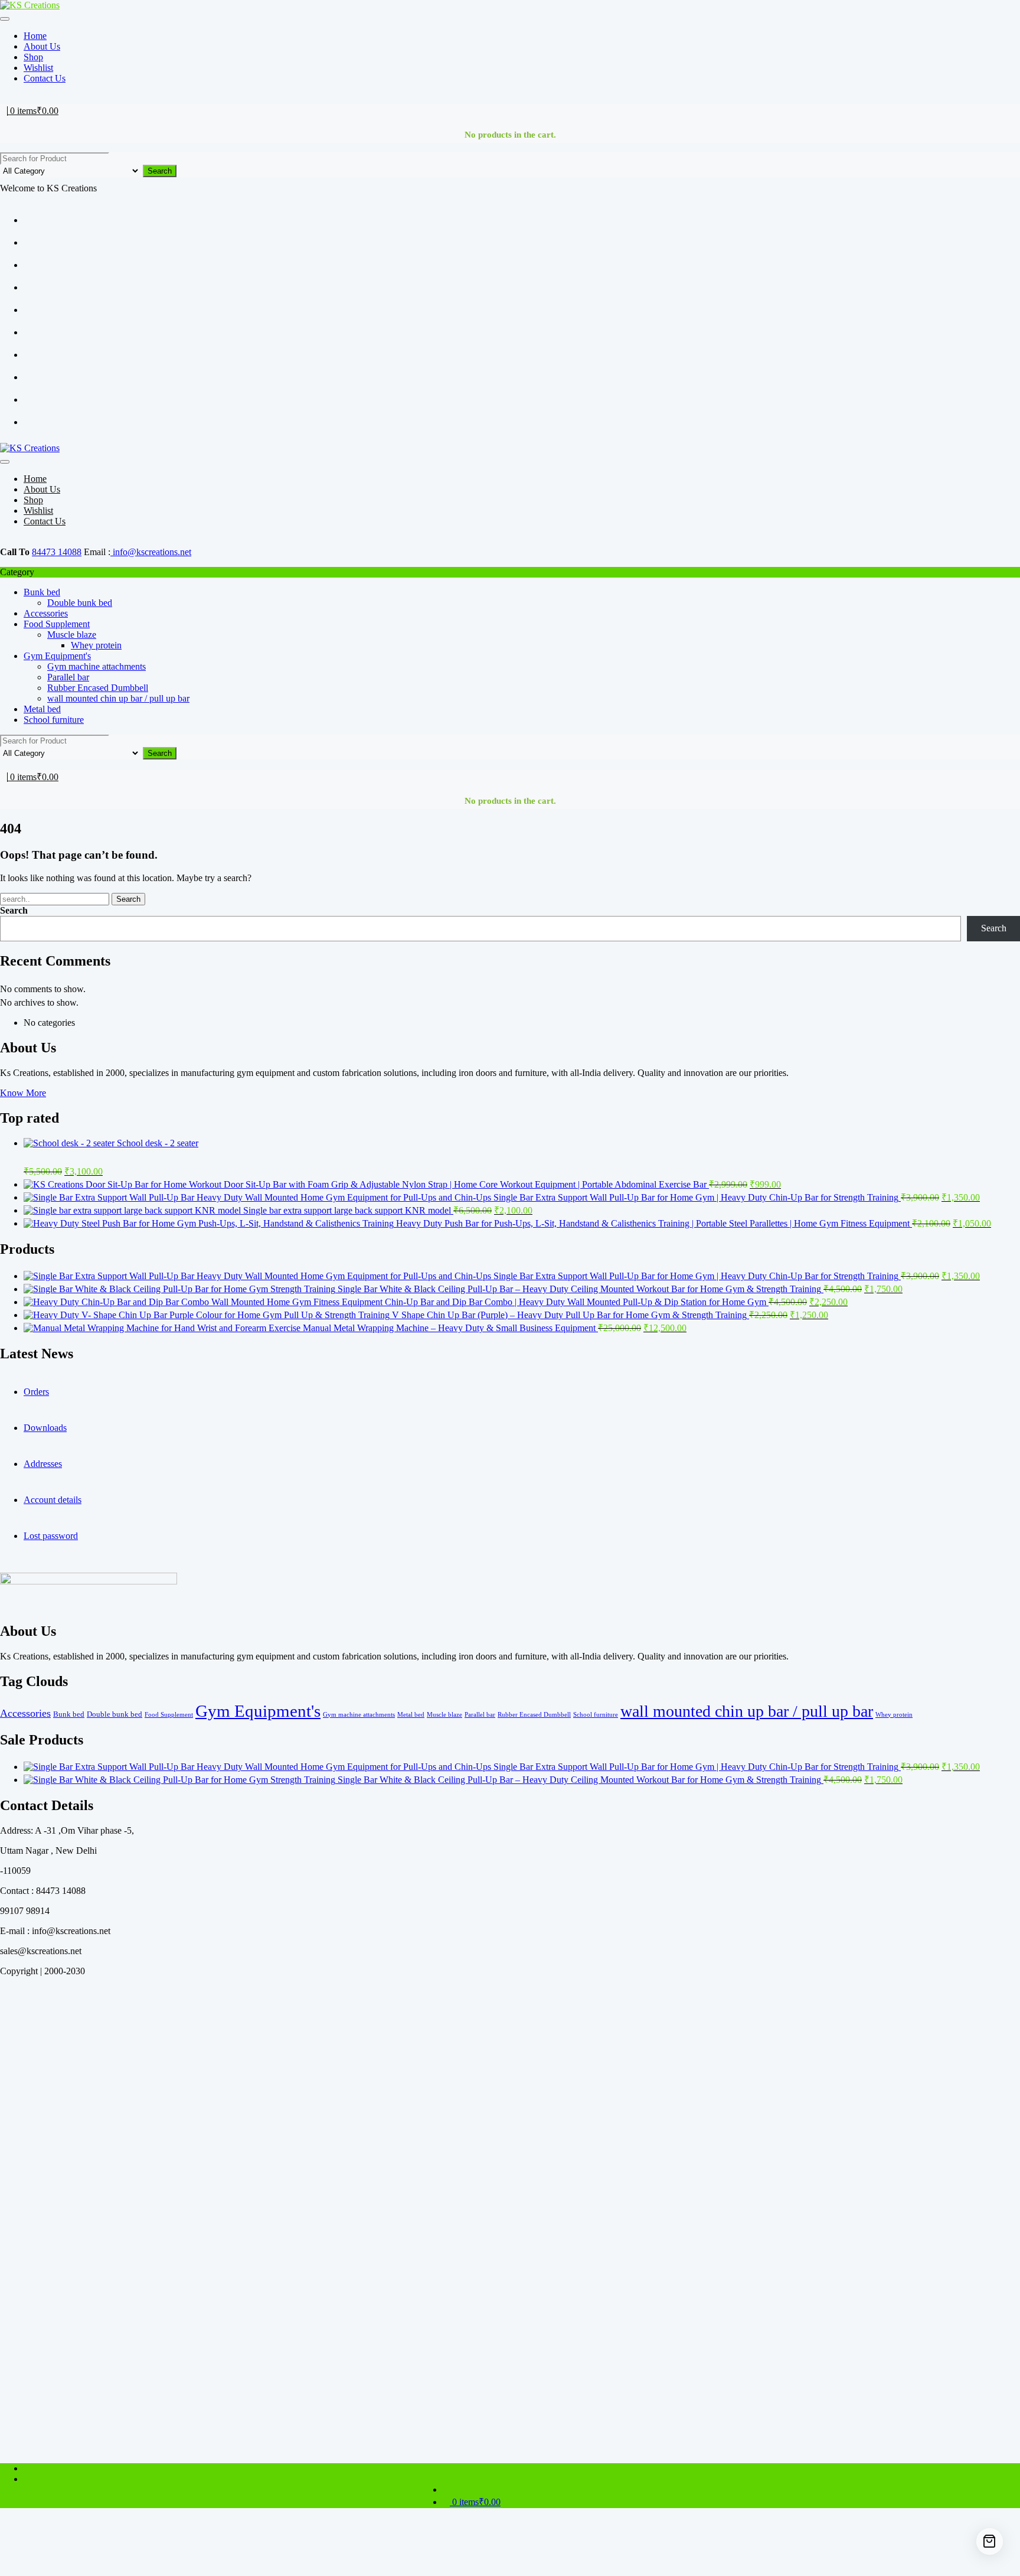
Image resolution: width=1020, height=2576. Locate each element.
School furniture (54, 720)
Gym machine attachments (97, 666)
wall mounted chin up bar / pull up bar (118, 698)
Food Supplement (57, 624)
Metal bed (42, 709)
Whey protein (96, 645)
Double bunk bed (80, 603)
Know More (23, 1093)
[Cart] (990, 2541)
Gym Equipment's (57, 656)
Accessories (46, 613)
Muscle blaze (72, 635)
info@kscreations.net (151, 552)
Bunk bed (42, 592)
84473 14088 (57, 552)
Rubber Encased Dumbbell (98, 688)
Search (160, 171)
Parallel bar (68, 677)
